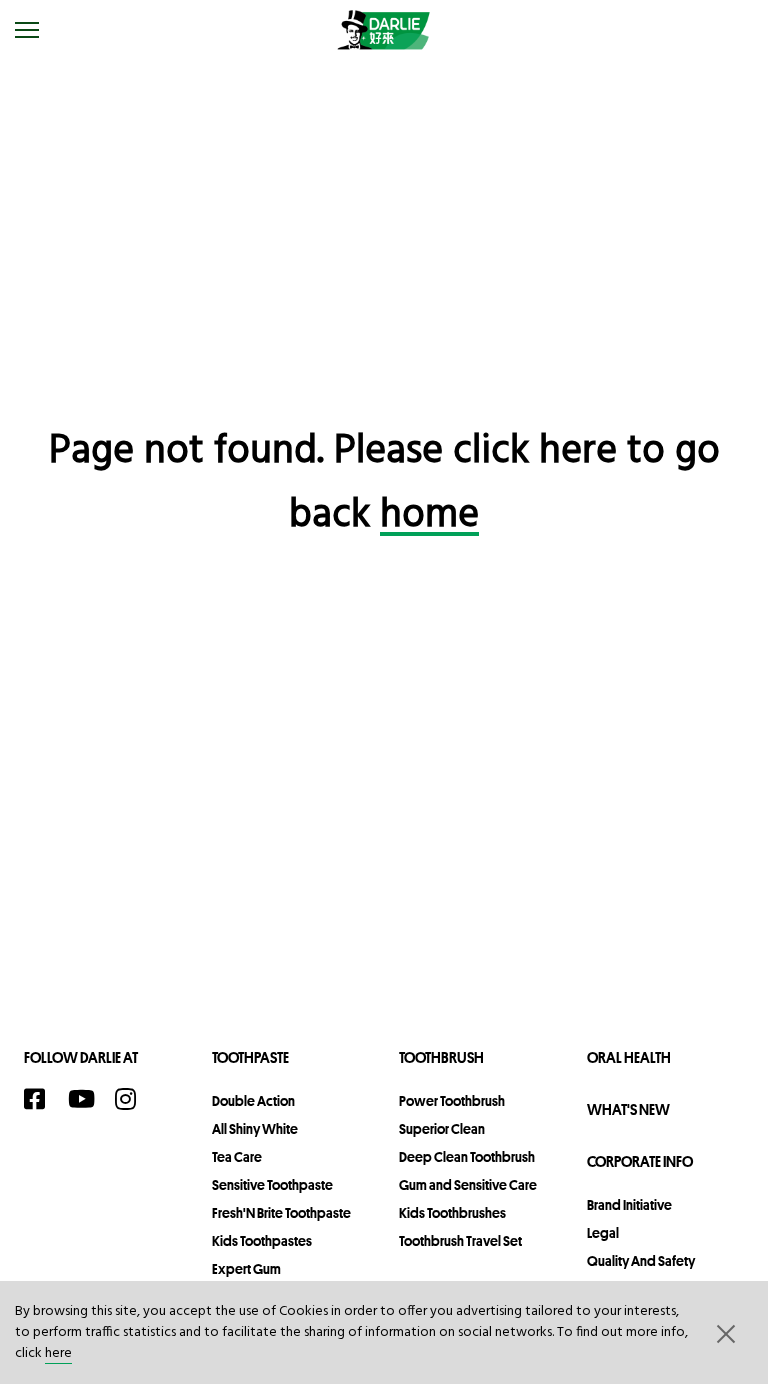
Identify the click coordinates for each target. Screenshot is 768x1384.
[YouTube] (86, 1099)
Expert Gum (246, 1269)
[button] (724, 1333)
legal (603, 1233)
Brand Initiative (629, 1205)
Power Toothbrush (452, 1101)
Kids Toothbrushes (452, 1213)
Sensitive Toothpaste (272, 1185)
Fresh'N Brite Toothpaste (281, 1213)
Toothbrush (441, 1057)
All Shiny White (255, 1129)
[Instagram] (132, 1099)
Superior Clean (442, 1129)
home (429, 516)
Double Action (253, 1101)
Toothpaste (250, 1057)
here (58, 1353)
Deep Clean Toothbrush (467, 1157)
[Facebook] (41, 1099)
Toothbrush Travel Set (460, 1241)
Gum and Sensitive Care (468, 1185)
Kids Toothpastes (262, 1241)
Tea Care (237, 1157)
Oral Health (629, 1057)
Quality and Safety (641, 1261)
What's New (628, 1109)
